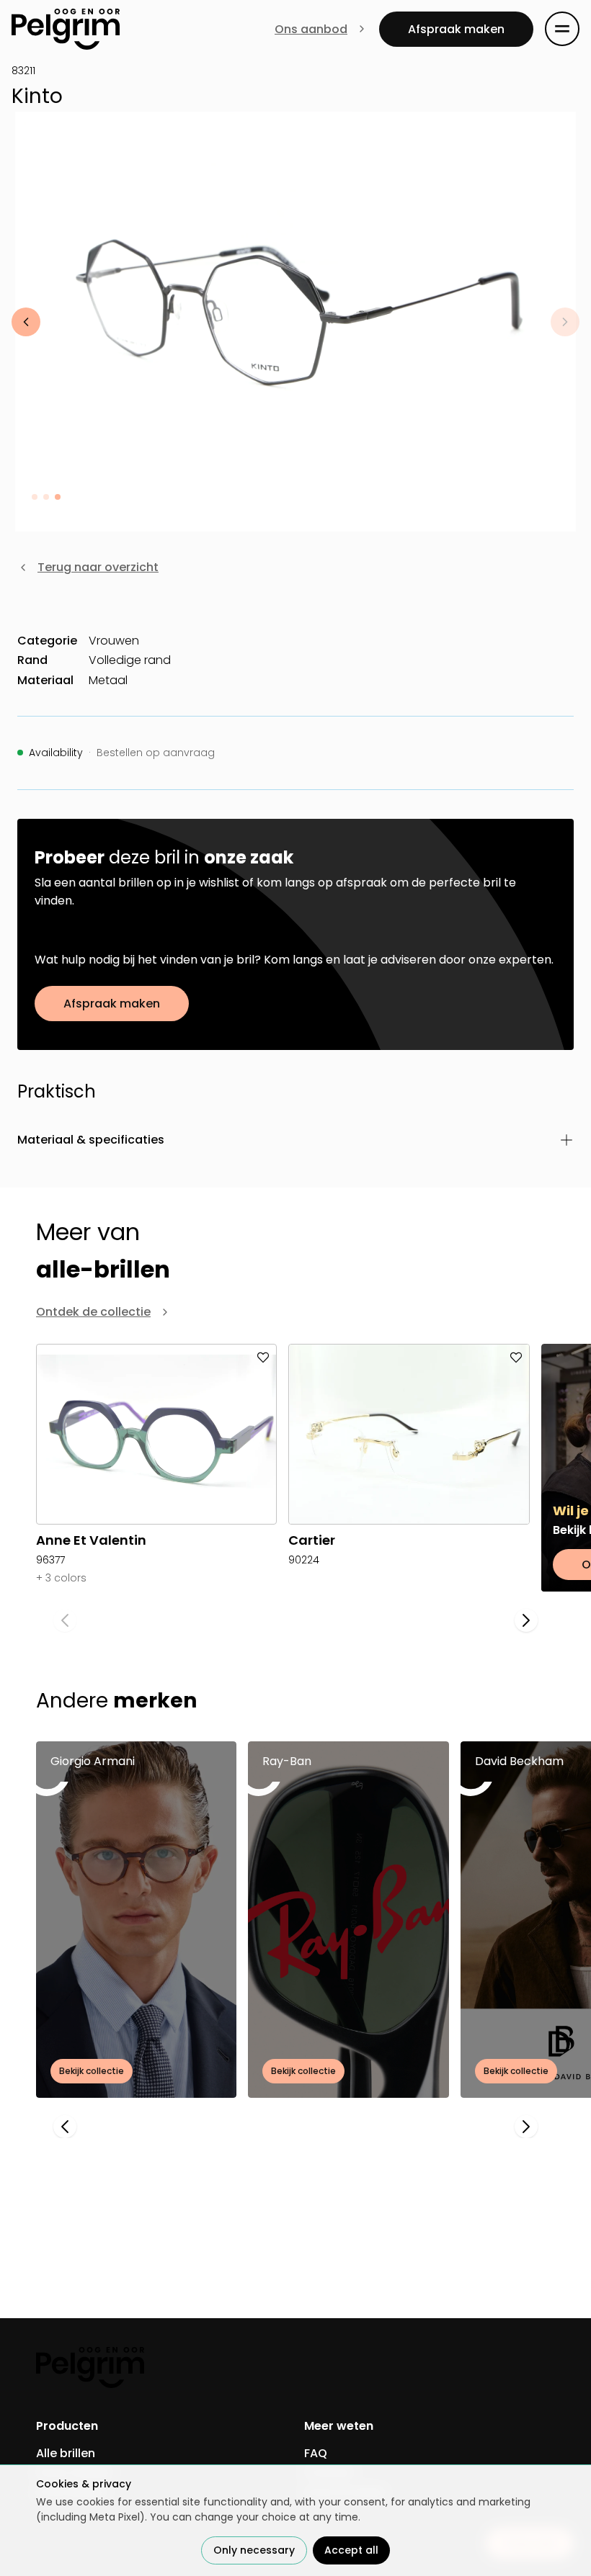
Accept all (351, 2550)
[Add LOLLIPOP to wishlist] (254, 1366)
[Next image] (565, 322)
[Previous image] (26, 322)
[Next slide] (526, 1620)
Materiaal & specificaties (91, 1140)
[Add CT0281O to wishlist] (507, 1366)
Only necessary (254, 2550)
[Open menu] (562, 29)
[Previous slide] (65, 1620)
